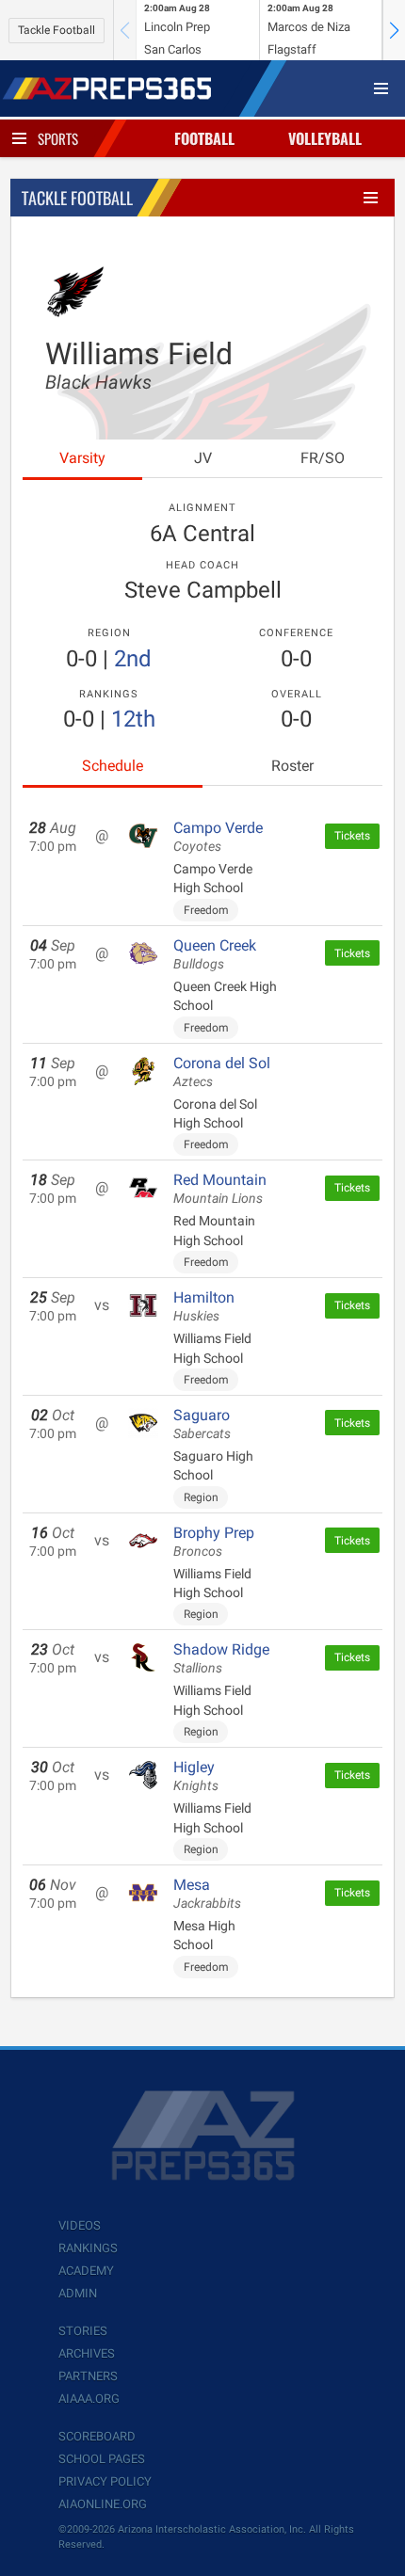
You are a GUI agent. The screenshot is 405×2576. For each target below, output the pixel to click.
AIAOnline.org (103, 2504)
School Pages (102, 2459)
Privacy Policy (105, 2481)
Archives (87, 2353)
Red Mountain (220, 1189)
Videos (80, 2225)
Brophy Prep (214, 1542)
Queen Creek (215, 954)
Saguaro (202, 1424)
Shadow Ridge (221, 1658)
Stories (83, 2331)
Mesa (207, 1894)
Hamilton (204, 1306)
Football (204, 138)
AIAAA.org (89, 2399)
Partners (88, 2376)
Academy (86, 2271)
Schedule (113, 766)
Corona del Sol (222, 1072)
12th (133, 719)
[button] (394, 30)
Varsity (82, 458)
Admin (78, 2293)
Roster (292, 766)
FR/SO (323, 458)
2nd (133, 659)
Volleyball (325, 138)
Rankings (88, 2248)
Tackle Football (57, 30)
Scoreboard (97, 2436)
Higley (196, 1776)
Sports (58, 138)
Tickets (352, 836)
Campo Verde (218, 837)
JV (203, 458)
